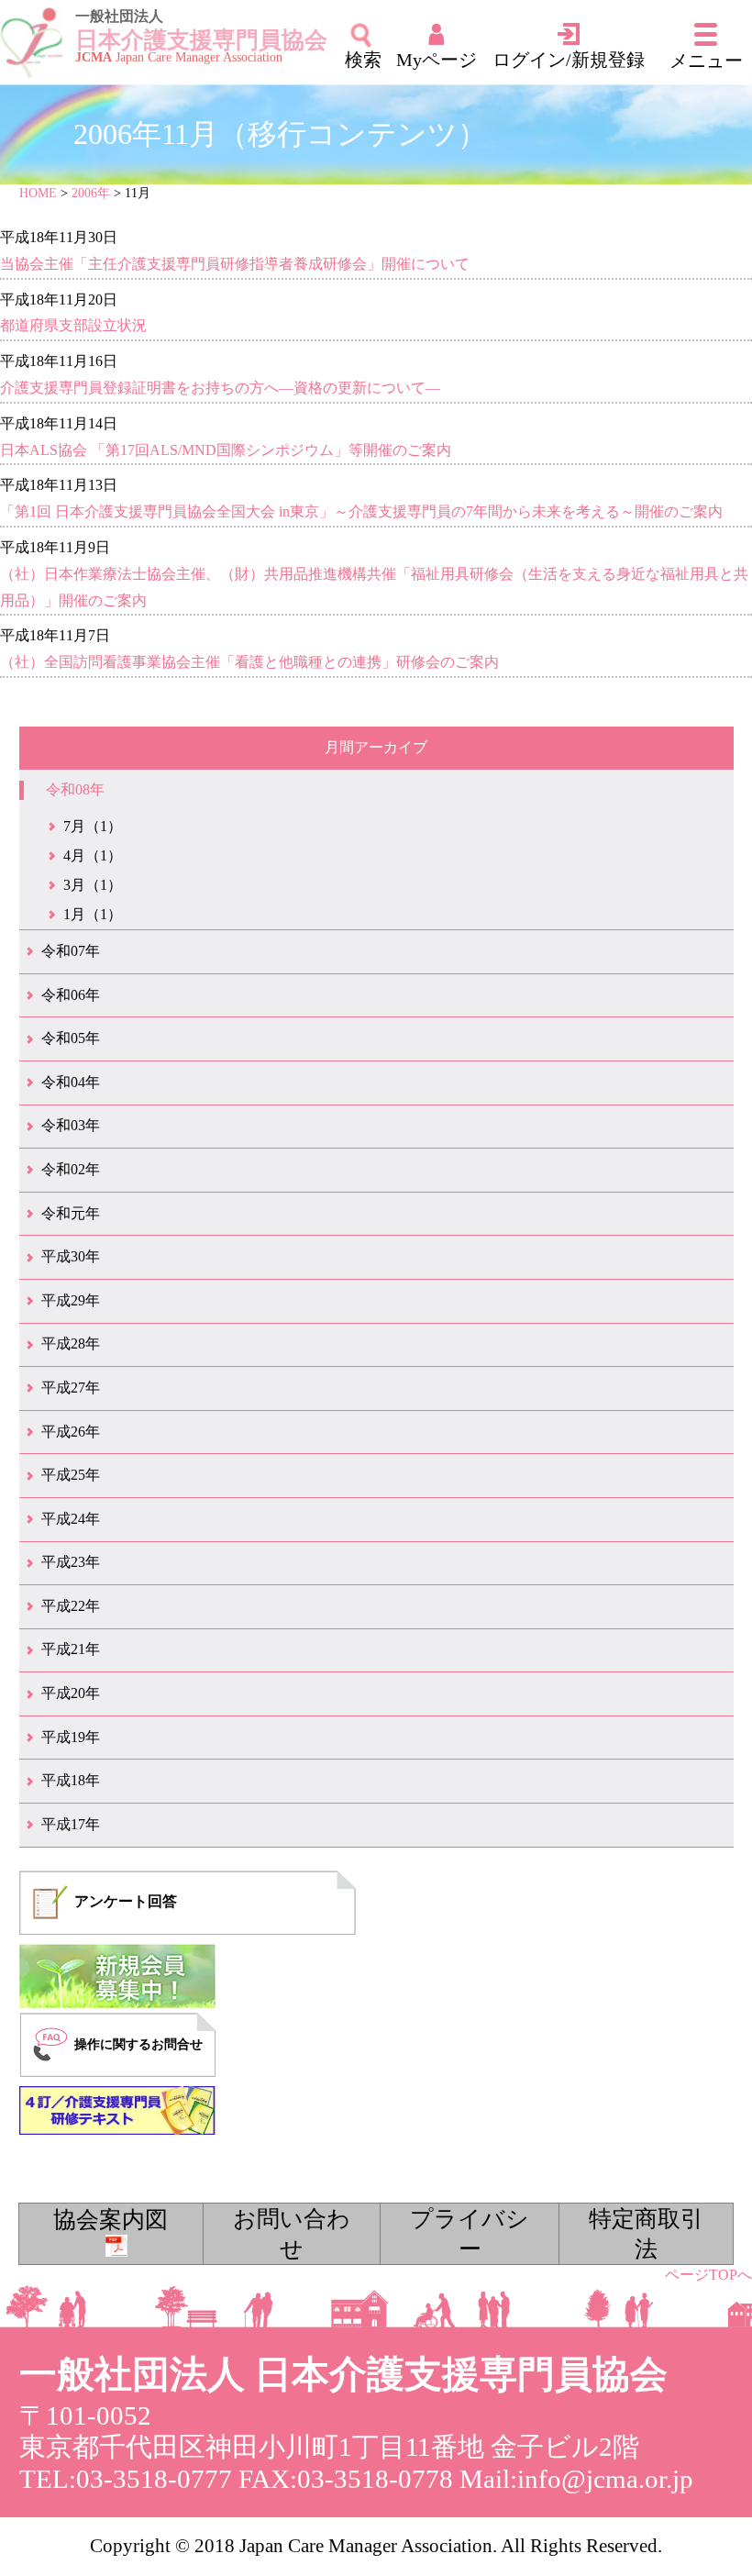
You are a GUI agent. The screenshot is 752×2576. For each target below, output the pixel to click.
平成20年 (71, 1693)
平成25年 (71, 1475)
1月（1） (93, 914)
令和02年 (71, 1169)
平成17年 (71, 1824)
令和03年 (71, 1125)
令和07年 (71, 951)
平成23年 (71, 1562)
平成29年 (71, 1300)
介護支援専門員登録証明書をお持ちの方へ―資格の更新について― (220, 388)
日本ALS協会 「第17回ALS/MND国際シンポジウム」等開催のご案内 (226, 450)
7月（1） (93, 826)
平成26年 (71, 1432)
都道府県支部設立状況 (73, 325)
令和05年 (71, 1038)
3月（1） (93, 885)
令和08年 (75, 789)
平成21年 (71, 1649)
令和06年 (71, 995)
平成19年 (71, 1737)
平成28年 (71, 1344)
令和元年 (71, 1213)
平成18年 (71, 1780)
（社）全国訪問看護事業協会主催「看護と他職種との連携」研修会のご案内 (249, 662)
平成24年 (71, 1519)
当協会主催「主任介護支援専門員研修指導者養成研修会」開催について (235, 264)
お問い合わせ (292, 2234)
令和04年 (71, 1082)
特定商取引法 (646, 2234)
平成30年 (71, 1256)
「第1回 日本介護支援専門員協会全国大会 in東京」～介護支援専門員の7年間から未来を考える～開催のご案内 (361, 511)
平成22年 (71, 1606)
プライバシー (470, 2234)
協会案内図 (111, 2220)
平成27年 (71, 1388)
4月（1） (93, 855)
